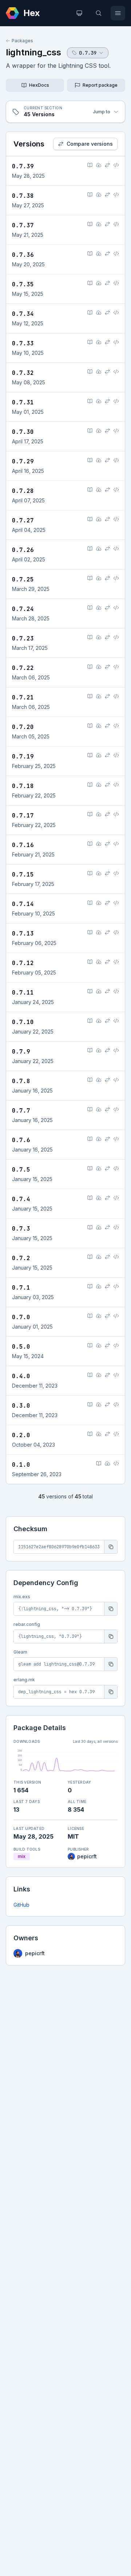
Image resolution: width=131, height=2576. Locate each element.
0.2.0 (21, 1435)
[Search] (99, 13)
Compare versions (90, 144)
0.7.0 (21, 1317)
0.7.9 (21, 1052)
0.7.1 (21, 1288)
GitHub (21, 1905)
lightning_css (33, 52)
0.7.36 (23, 255)
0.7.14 (23, 904)
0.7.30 (23, 432)
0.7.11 (23, 993)
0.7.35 (23, 284)
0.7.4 (21, 1199)
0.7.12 (23, 963)
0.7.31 (23, 402)
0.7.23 (23, 638)
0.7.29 (23, 461)
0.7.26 (23, 550)
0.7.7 (21, 1111)
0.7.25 (23, 579)
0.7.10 (23, 1022)
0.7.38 (23, 196)
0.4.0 (21, 1376)
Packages (22, 41)
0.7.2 (21, 1258)
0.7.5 (21, 1170)
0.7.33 (23, 343)
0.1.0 (21, 1465)
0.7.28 (23, 491)
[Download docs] (99, 165)
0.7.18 (23, 786)
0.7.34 (23, 314)
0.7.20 (23, 727)
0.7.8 (21, 1081)
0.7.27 (23, 520)
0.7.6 (21, 1140)
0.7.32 (23, 373)
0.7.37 (23, 225)
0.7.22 (23, 668)
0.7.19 (23, 756)
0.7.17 (23, 815)
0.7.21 (23, 697)
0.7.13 (23, 934)
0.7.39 (23, 166)
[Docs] (90, 165)
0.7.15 (23, 875)
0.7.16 (23, 845)
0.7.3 (21, 1229)
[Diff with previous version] (107, 165)
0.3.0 (21, 1406)
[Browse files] (116, 165)
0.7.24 (23, 609)
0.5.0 (21, 1347)
